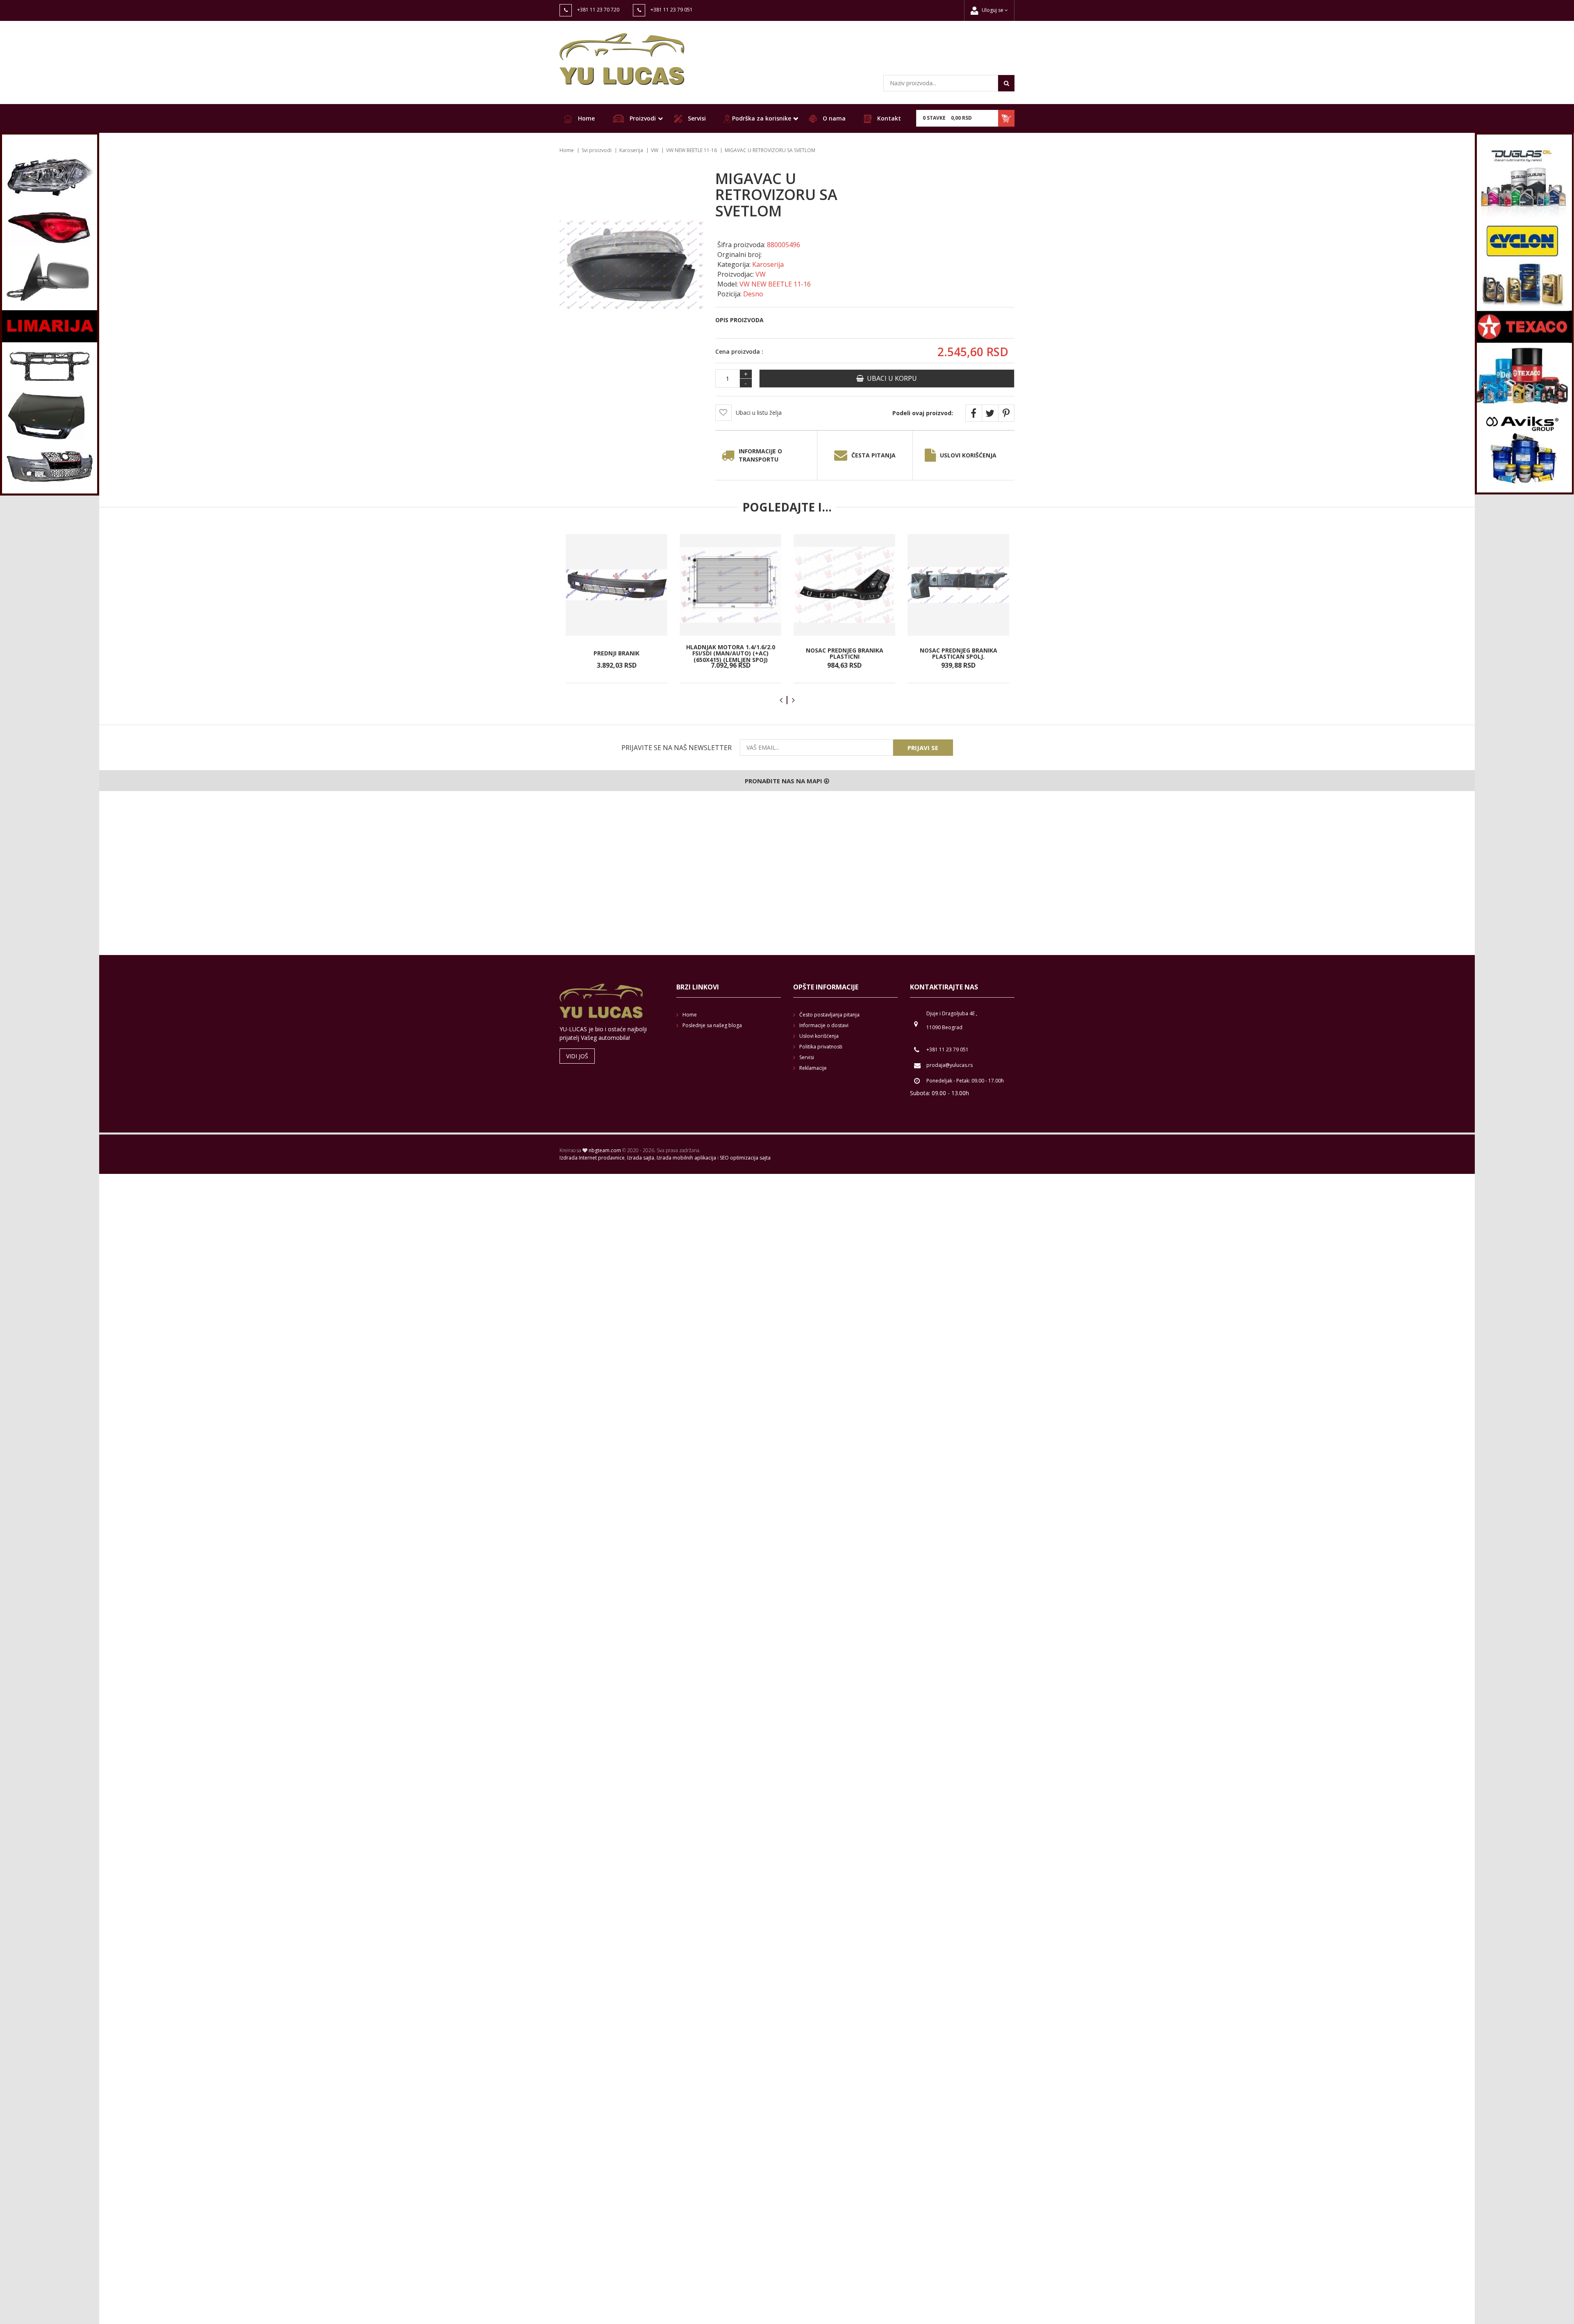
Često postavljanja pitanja (829, 1015)
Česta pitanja (873, 455)
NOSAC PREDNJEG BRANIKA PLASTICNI (845, 653)
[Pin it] (1006, 413)
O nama (833, 118)
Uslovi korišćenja (968, 455)
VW (655, 150)
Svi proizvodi (597, 150)
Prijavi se (923, 748)
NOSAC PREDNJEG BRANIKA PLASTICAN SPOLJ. (959, 653)
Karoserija (631, 150)
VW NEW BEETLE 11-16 (691, 150)
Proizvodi (642, 118)
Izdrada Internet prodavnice (592, 1158)
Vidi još (577, 1056)
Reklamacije (813, 1068)
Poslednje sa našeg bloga (712, 1025)
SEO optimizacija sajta (745, 1158)
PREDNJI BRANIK (616, 653)
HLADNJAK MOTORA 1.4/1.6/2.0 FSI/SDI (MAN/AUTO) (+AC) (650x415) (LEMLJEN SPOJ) (731, 653)
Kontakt (888, 118)
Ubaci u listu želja (759, 413)
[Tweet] (990, 413)
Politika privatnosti (821, 1047)
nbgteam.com (605, 1150)
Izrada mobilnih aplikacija (686, 1158)
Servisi (696, 118)
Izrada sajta (641, 1158)
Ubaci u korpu (890, 378)
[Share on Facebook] (974, 413)
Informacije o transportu (760, 455)
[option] (616, 609)
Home (586, 118)
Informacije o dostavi (824, 1025)
